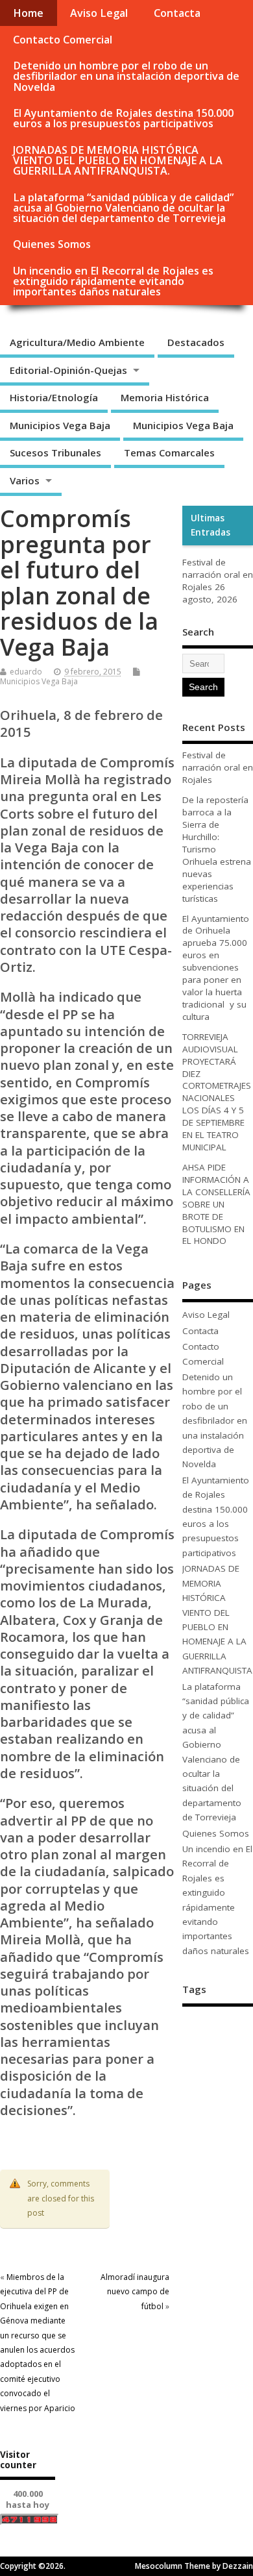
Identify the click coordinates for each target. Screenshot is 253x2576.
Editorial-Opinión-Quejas (68, 370)
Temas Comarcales (169, 452)
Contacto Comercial (63, 40)
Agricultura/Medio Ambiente (77, 342)
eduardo (26, 672)
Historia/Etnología (54, 397)
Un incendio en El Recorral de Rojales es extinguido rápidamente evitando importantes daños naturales (113, 281)
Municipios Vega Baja (60, 425)
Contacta (177, 13)
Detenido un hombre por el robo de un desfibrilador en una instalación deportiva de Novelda (126, 76)
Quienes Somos (52, 244)
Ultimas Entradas (211, 525)
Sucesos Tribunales (55, 452)
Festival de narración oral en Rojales (218, 575)
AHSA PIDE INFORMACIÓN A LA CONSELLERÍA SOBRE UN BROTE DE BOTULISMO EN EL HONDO (216, 1204)
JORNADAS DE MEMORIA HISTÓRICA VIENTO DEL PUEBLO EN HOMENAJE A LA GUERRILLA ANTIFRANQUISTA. (118, 160)
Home (28, 13)
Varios (25, 480)
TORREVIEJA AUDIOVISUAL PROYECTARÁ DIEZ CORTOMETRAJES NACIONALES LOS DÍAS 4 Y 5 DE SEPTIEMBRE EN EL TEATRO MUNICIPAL (217, 1092)
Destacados (196, 342)
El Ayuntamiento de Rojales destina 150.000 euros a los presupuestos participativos (123, 118)
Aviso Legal (99, 13)
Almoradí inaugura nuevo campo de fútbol (135, 2292)
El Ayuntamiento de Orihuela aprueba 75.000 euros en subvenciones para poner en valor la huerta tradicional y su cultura (216, 968)
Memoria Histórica (165, 397)
